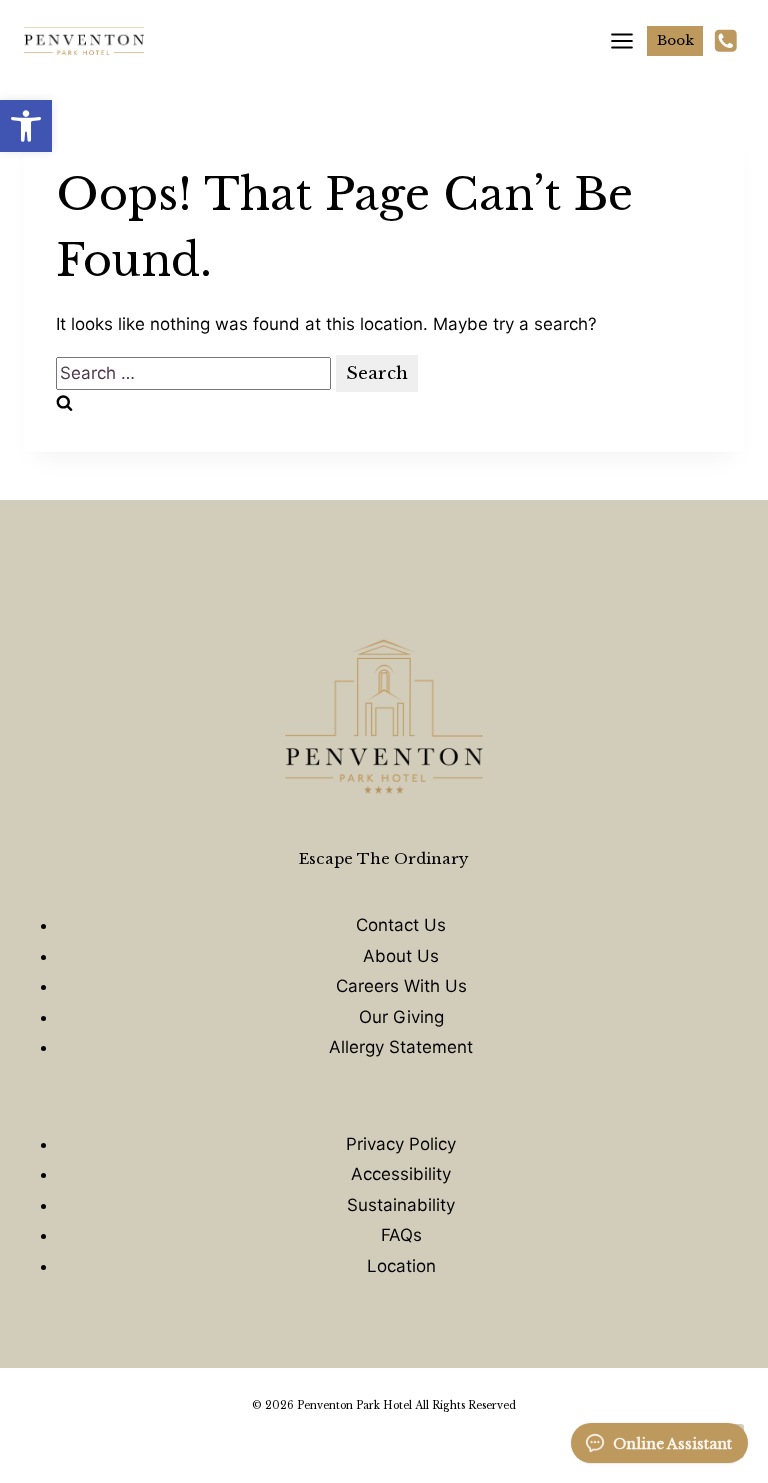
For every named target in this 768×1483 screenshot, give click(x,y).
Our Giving (401, 1017)
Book (675, 40)
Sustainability (401, 1205)
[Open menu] (615, 41)
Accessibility (401, 1174)
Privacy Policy (401, 1144)
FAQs (401, 1235)
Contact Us (401, 925)
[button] (26, 126)
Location (401, 1266)
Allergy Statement (401, 1047)
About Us (401, 956)
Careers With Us (401, 986)
